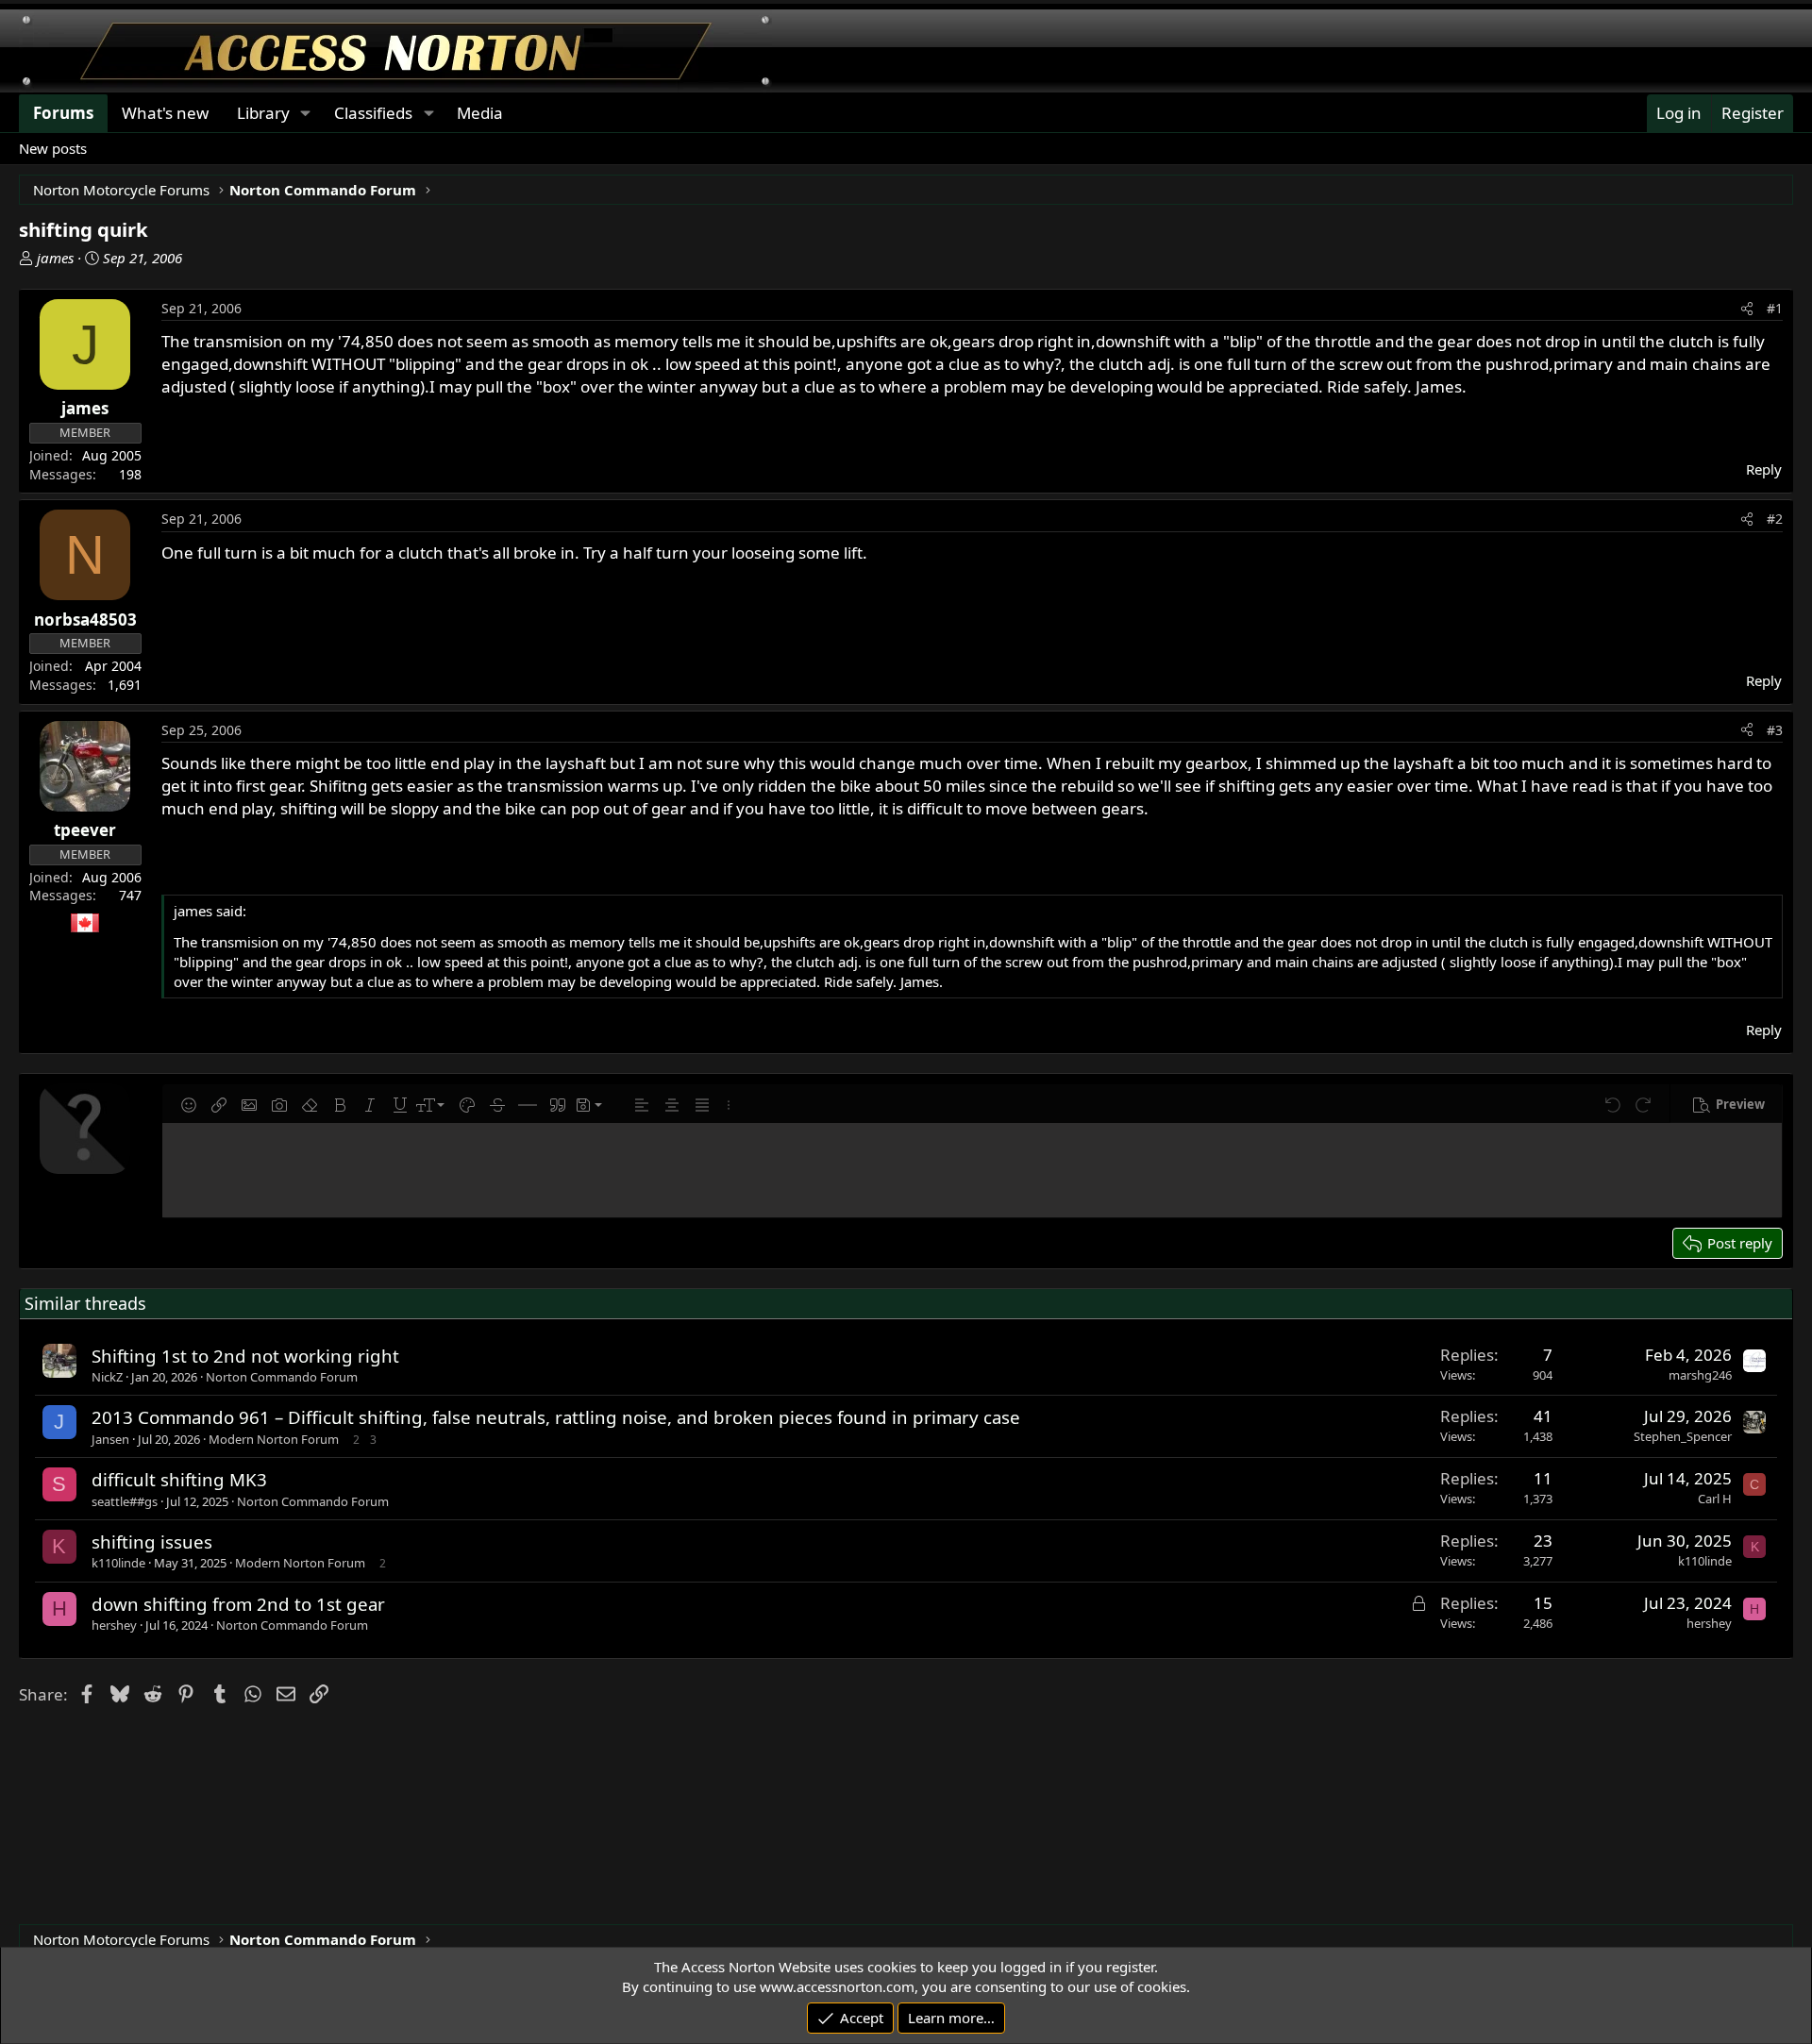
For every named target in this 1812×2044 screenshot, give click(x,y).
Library (263, 113)
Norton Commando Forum (282, 1377)
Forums (63, 113)
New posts (53, 148)
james (55, 258)
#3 (1775, 730)
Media (480, 113)
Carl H (1715, 1499)
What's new (165, 113)
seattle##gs (125, 1501)
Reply (1764, 469)
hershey (114, 1625)
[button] (189, 1105)
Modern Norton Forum (274, 1439)
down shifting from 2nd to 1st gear (238, 1604)
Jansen (110, 1439)
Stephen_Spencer (1683, 1436)
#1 (1775, 308)
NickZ (107, 1377)
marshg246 (1700, 1375)
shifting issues (152, 1541)
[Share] (1747, 309)
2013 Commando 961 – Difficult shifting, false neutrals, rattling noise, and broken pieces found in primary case (556, 1417)
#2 (1775, 519)
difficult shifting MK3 (179, 1479)
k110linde (118, 1563)
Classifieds (373, 113)
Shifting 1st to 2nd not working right (245, 1356)
